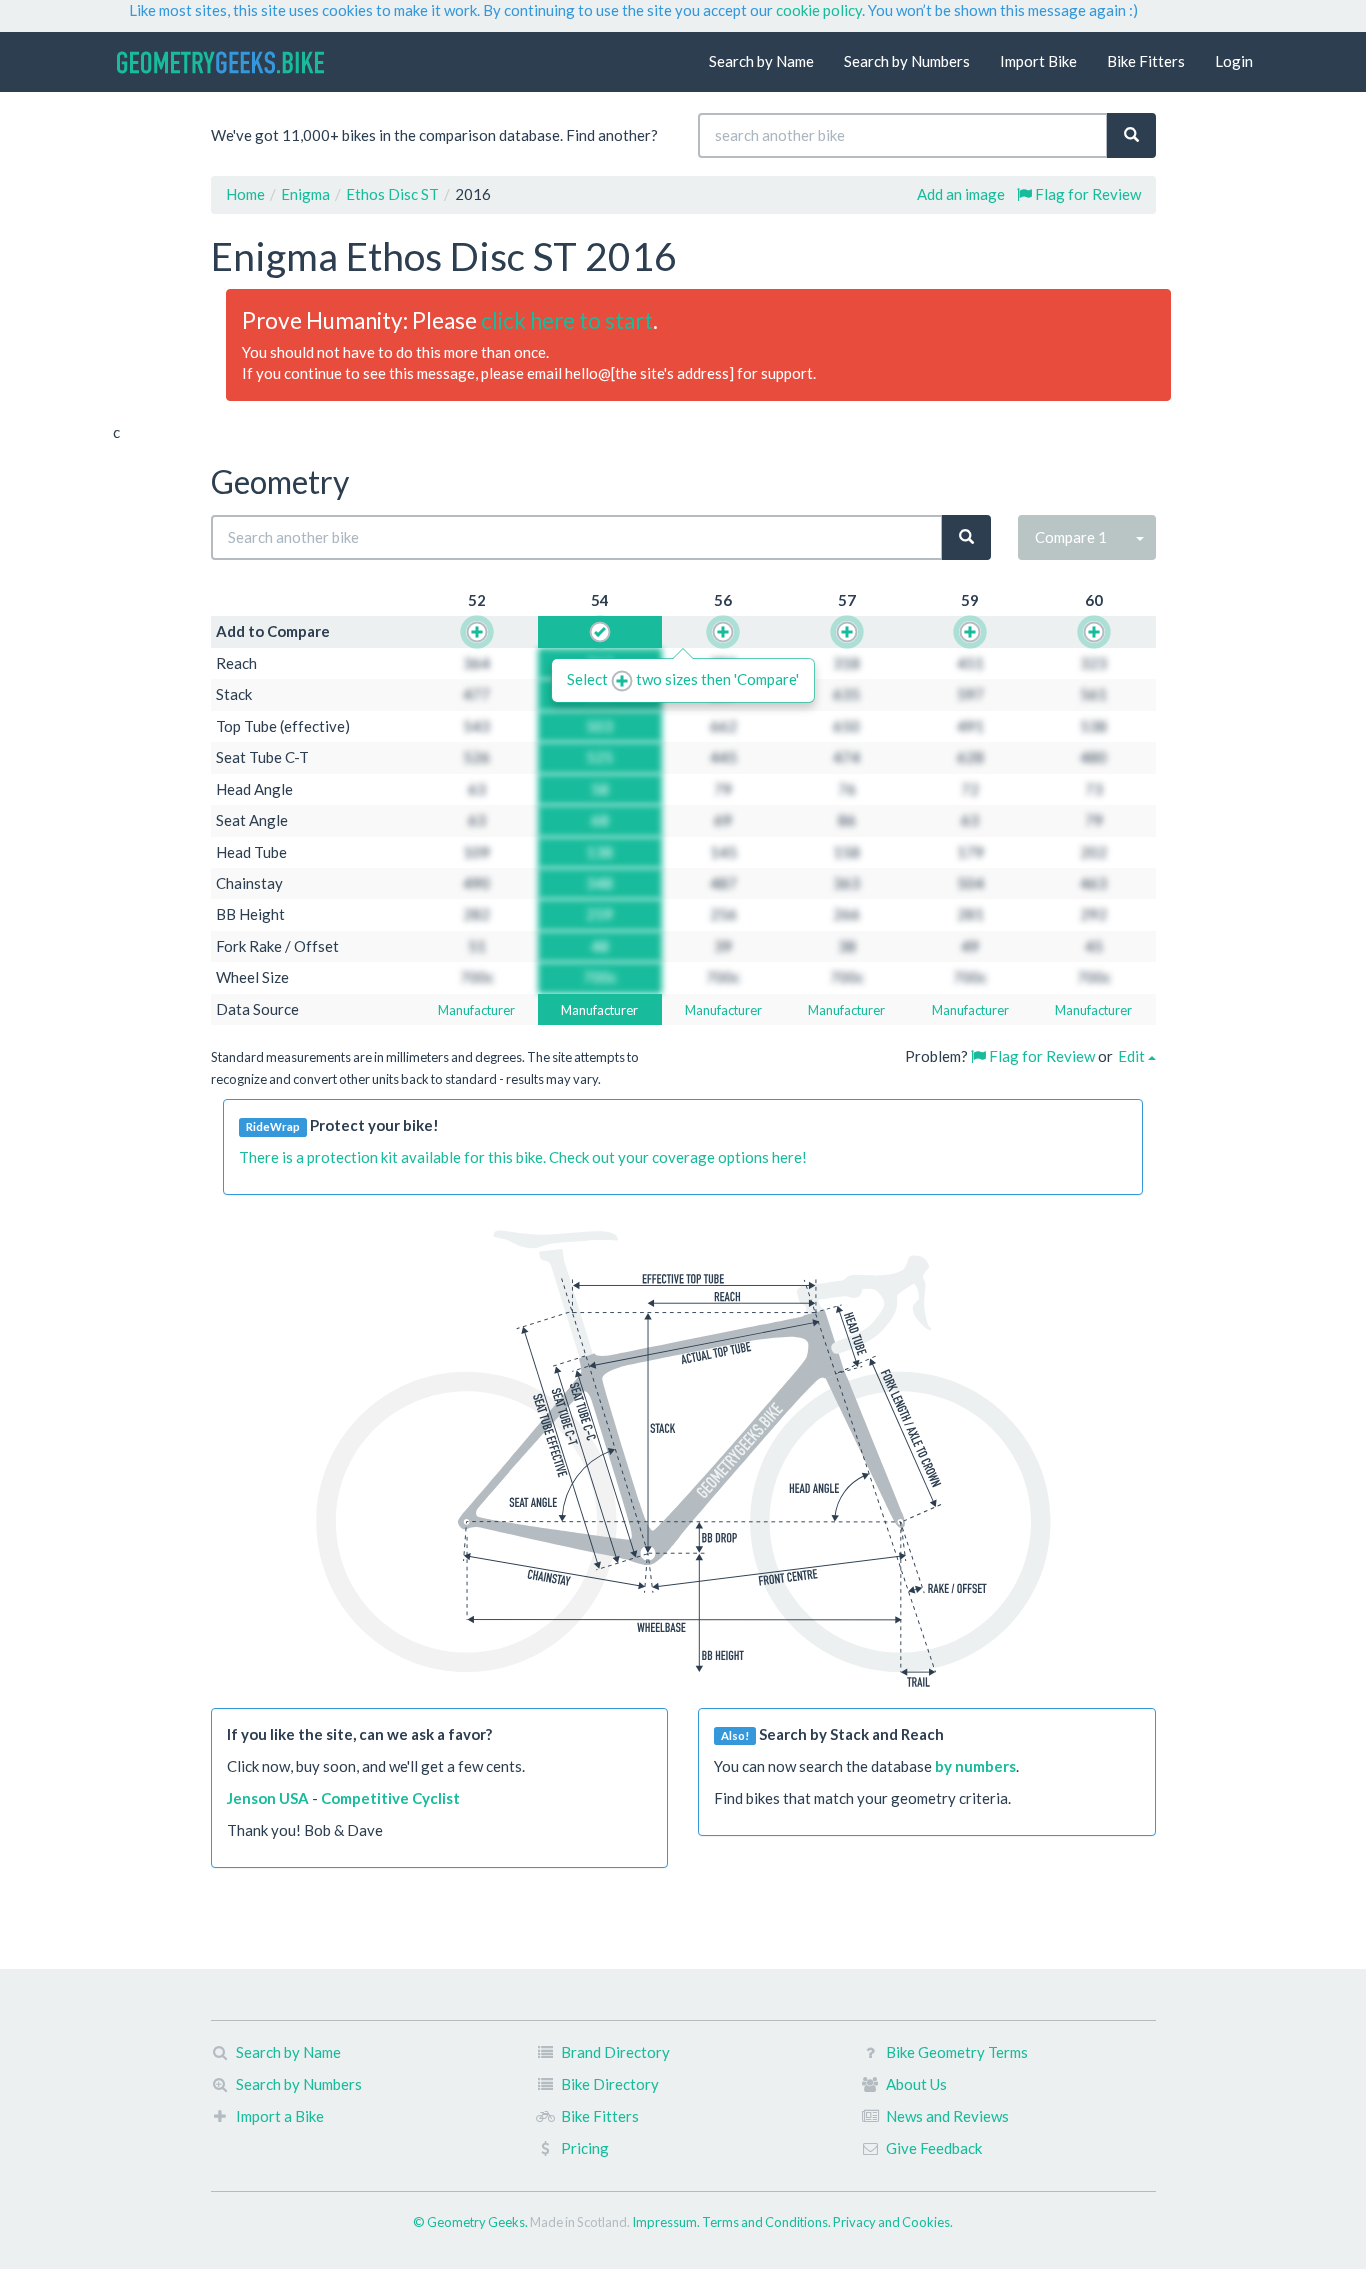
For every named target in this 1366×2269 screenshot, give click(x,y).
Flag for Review (1086, 194)
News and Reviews (947, 2116)
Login (1234, 61)
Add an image (961, 194)
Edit (1133, 1056)
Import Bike (1038, 61)
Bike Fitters (1146, 61)
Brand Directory (615, 2052)
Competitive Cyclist (390, 1798)
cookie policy (819, 10)
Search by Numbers (907, 61)
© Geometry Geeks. (471, 2222)
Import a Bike (280, 2116)
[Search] (1131, 135)
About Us (916, 2084)
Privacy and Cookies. (893, 2222)
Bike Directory (610, 2084)
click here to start (567, 320)
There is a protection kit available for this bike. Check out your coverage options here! (523, 1157)
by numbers (975, 1766)
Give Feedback (934, 2148)
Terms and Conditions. (767, 2222)
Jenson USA (268, 1798)
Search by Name (761, 61)
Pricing (585, 2148)
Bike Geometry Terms (957, 2052)
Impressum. (667, 2222)
